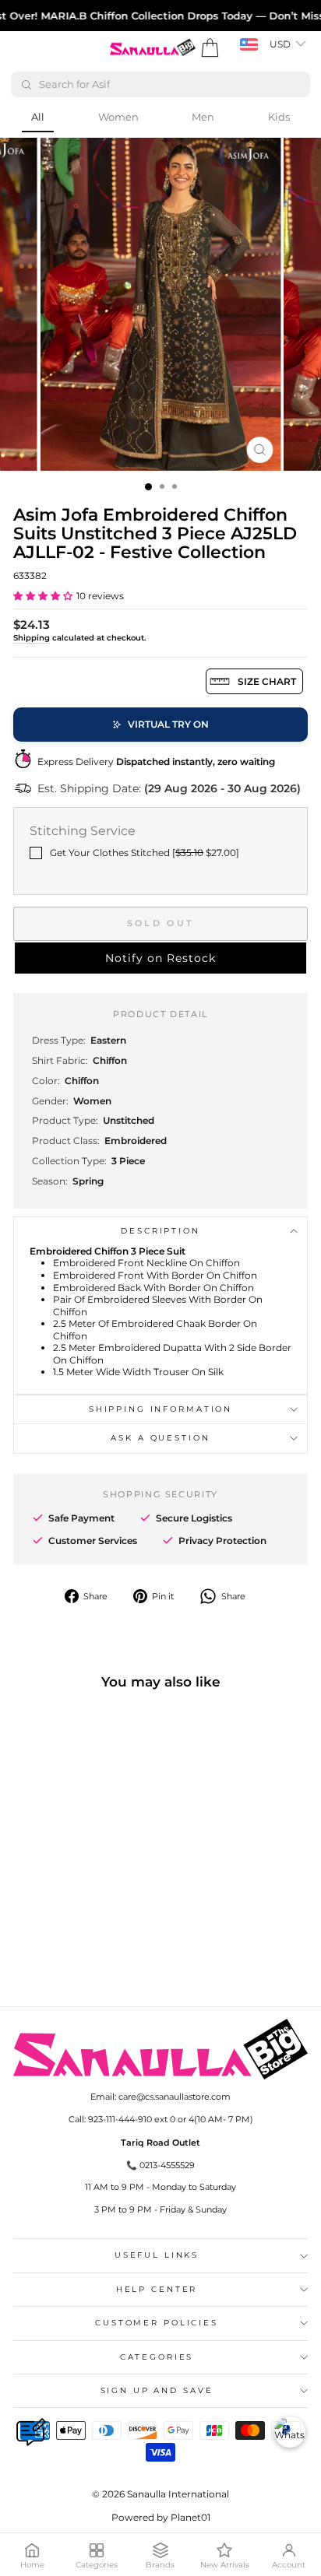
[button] (43, 596)
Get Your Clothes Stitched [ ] (145, 853)
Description (160, 1231)
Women (118, 117)
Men (203, 117)
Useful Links (157, 2255)
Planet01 (190, 2517)
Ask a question (160, 1438)
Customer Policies (157, 2323)
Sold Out (160, 923)
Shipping (32, 638)
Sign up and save (157, 2390)
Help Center (157, 2289)
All (38, 117)
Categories (157, 2357)
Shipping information (160, 1409)
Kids (279, 117)
